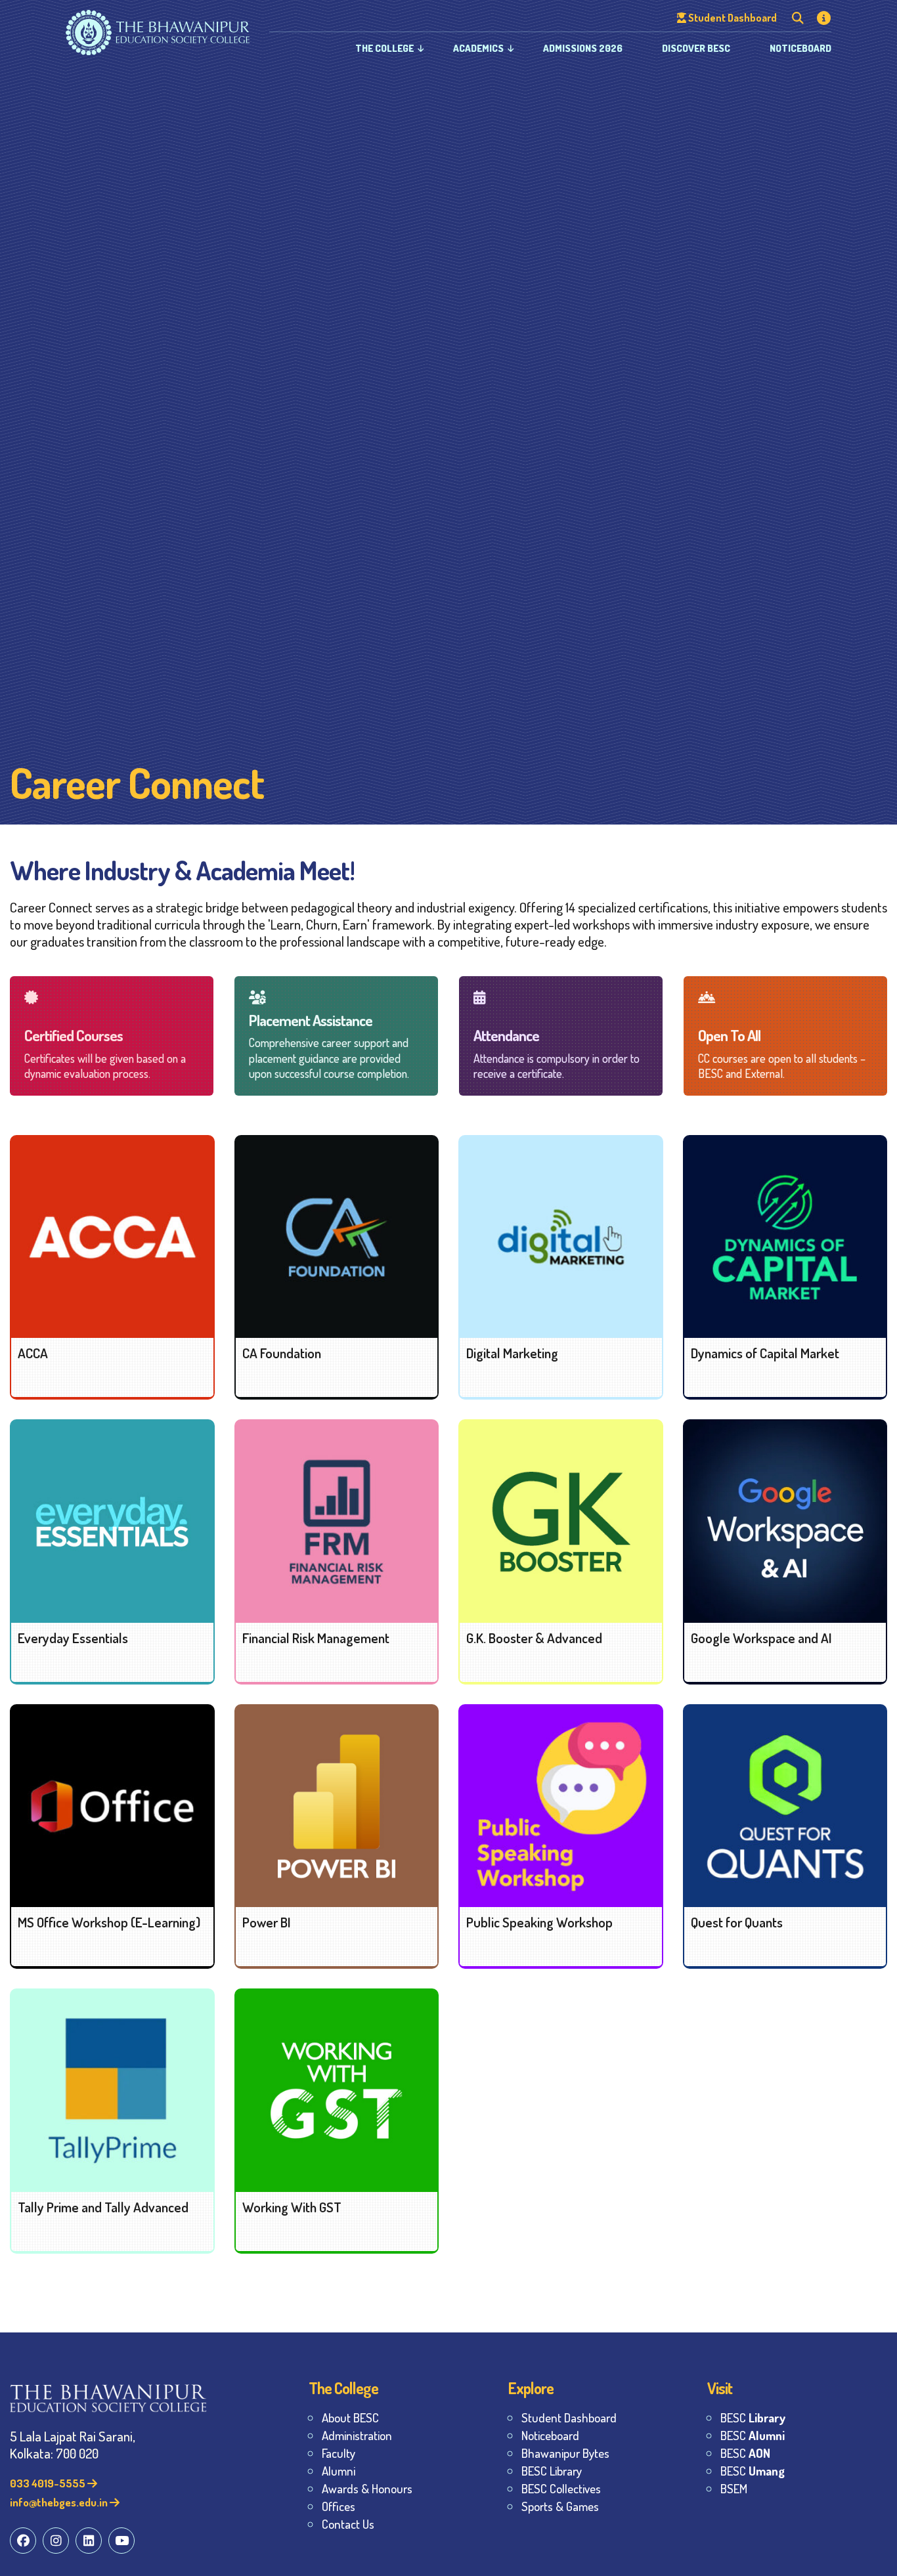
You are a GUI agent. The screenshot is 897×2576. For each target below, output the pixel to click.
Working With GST (292, 2207)
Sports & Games (560, 2506)
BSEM (734, 2488)
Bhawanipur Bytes (565, 2453)
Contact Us (348, 2524)
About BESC (350, 2417)
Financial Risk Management (316, 1638)
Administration (357, 2435)
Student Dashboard (569, 2417)
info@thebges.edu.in (60, 2502)
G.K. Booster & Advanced (534, 1638)
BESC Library (552, 2471)
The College (384, 48)
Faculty (339, 2453)
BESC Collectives (561, 2488)
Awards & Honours (367, 2488)
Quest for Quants (737, 1922)
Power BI (267, 1922)
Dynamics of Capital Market (765, 1353)
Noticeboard (800, 48)
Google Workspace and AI (761, 1638)
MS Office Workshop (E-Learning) (109, 1922)
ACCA (33, 1353)
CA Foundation (282, 1353)
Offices (339, 2506)
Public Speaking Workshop (539, 1922)
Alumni (339, 2471)
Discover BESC (696, 48)
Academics (478, 48)
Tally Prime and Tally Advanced (103, 2207)
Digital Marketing (512, 1353)
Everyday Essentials (73, 1638)
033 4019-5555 (49, 2483)
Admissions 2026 (583, 48)
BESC (753, 2417)
